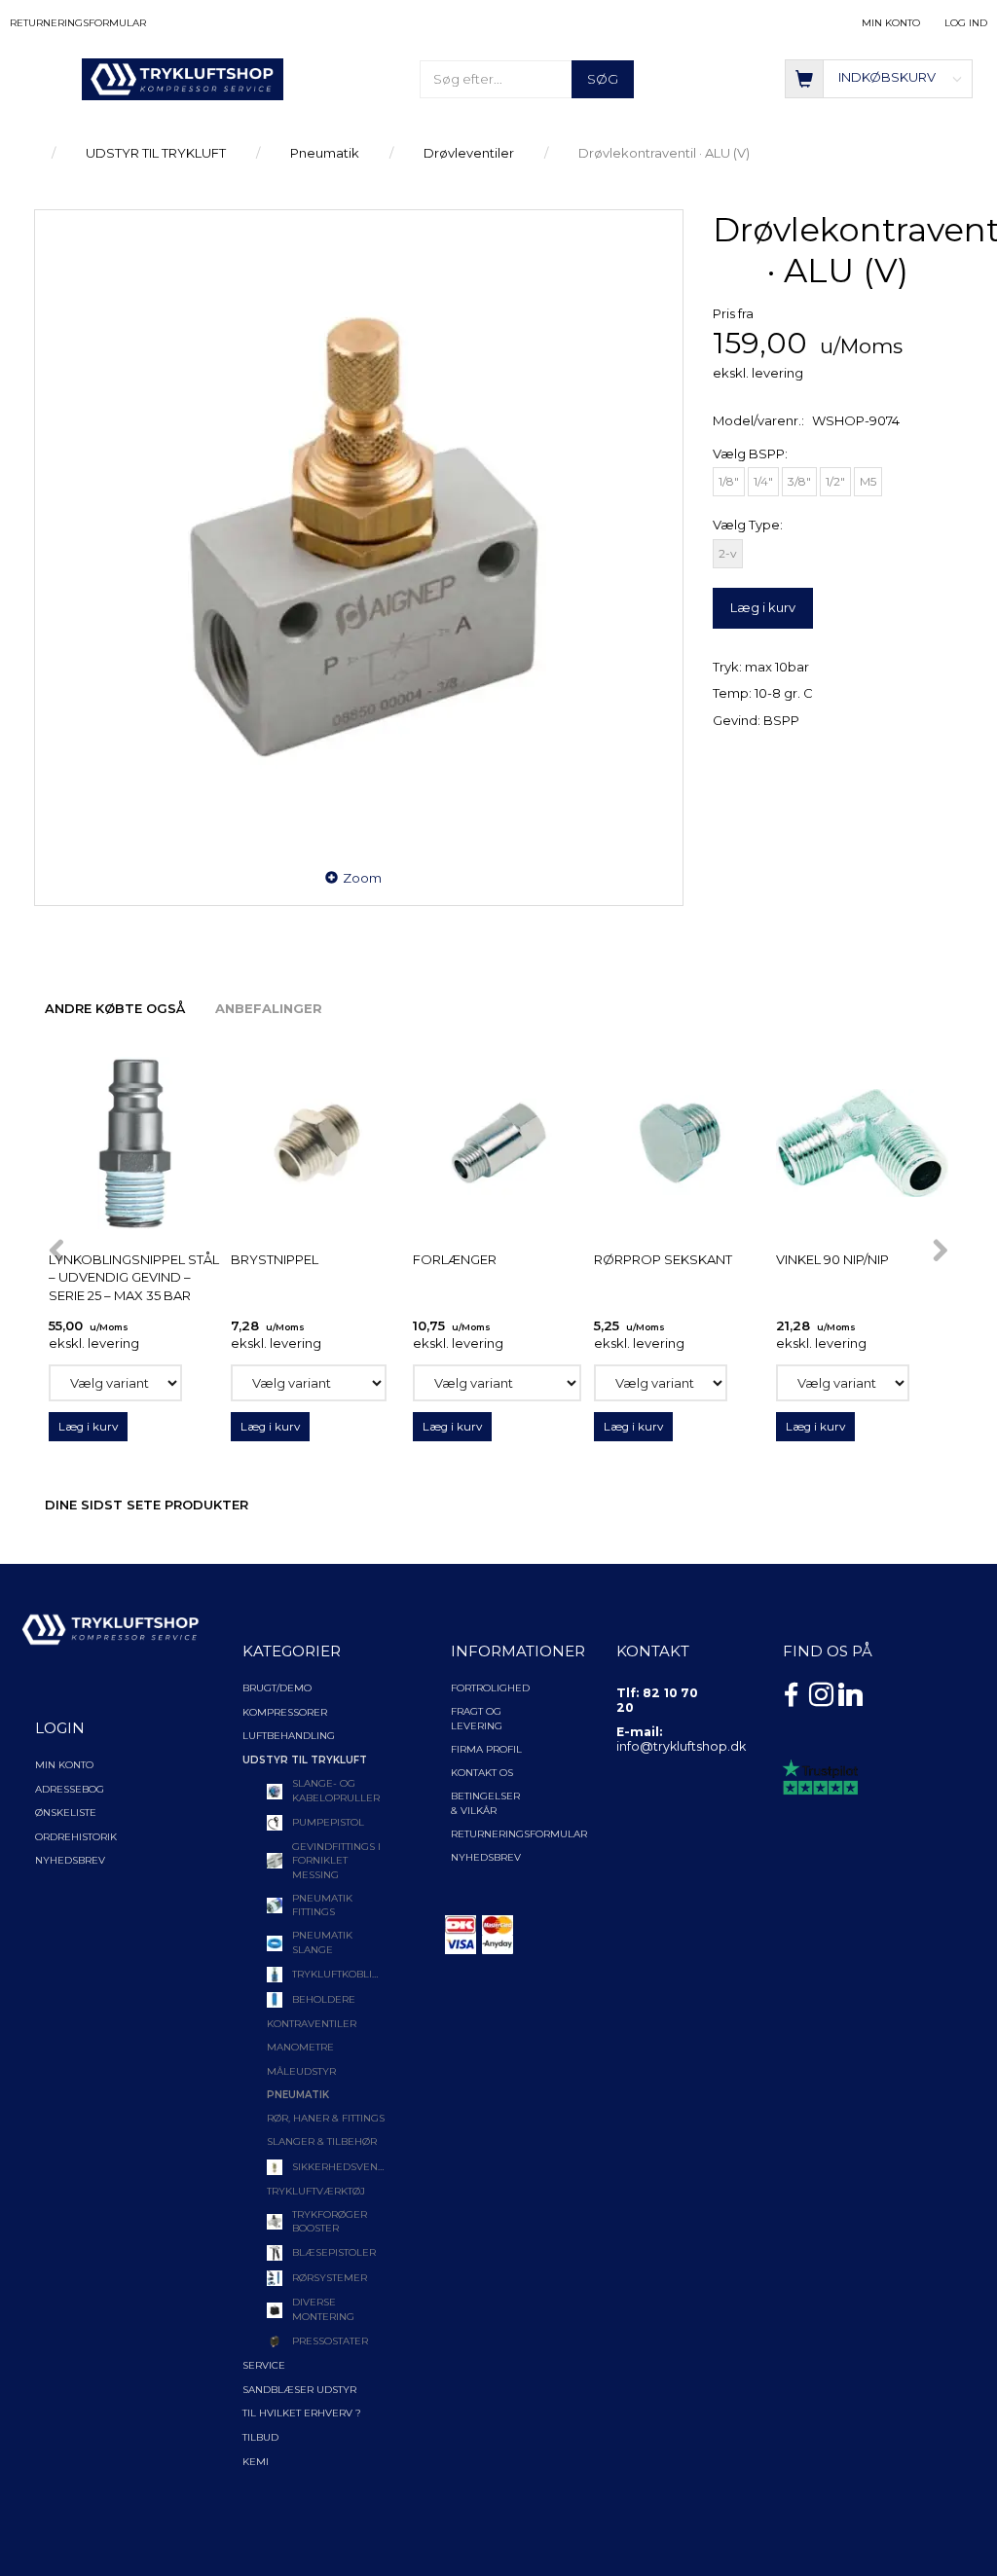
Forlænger (455, 1259)
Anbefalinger (269, 1008)
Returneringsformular (78, 23)
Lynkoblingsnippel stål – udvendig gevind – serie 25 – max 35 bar (134, 1277)
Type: (748, 525)
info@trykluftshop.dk (681, 1746)
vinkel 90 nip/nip (832, 1259)
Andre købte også (115, 1008)
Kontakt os (482, 1773)
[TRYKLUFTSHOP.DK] (183, 78)
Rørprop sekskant (663, 1259)
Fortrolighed (490, 1688)
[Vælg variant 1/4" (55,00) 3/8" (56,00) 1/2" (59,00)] (115, 1383)
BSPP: (750, 454)
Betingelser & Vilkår (485, 1803)
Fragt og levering (477, 1718)
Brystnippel (275, 1259)
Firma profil (486, 1749)
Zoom (362, 878)
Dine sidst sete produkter (147, 1505)
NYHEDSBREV (486, 1857)
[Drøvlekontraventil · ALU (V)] (359, 531)
